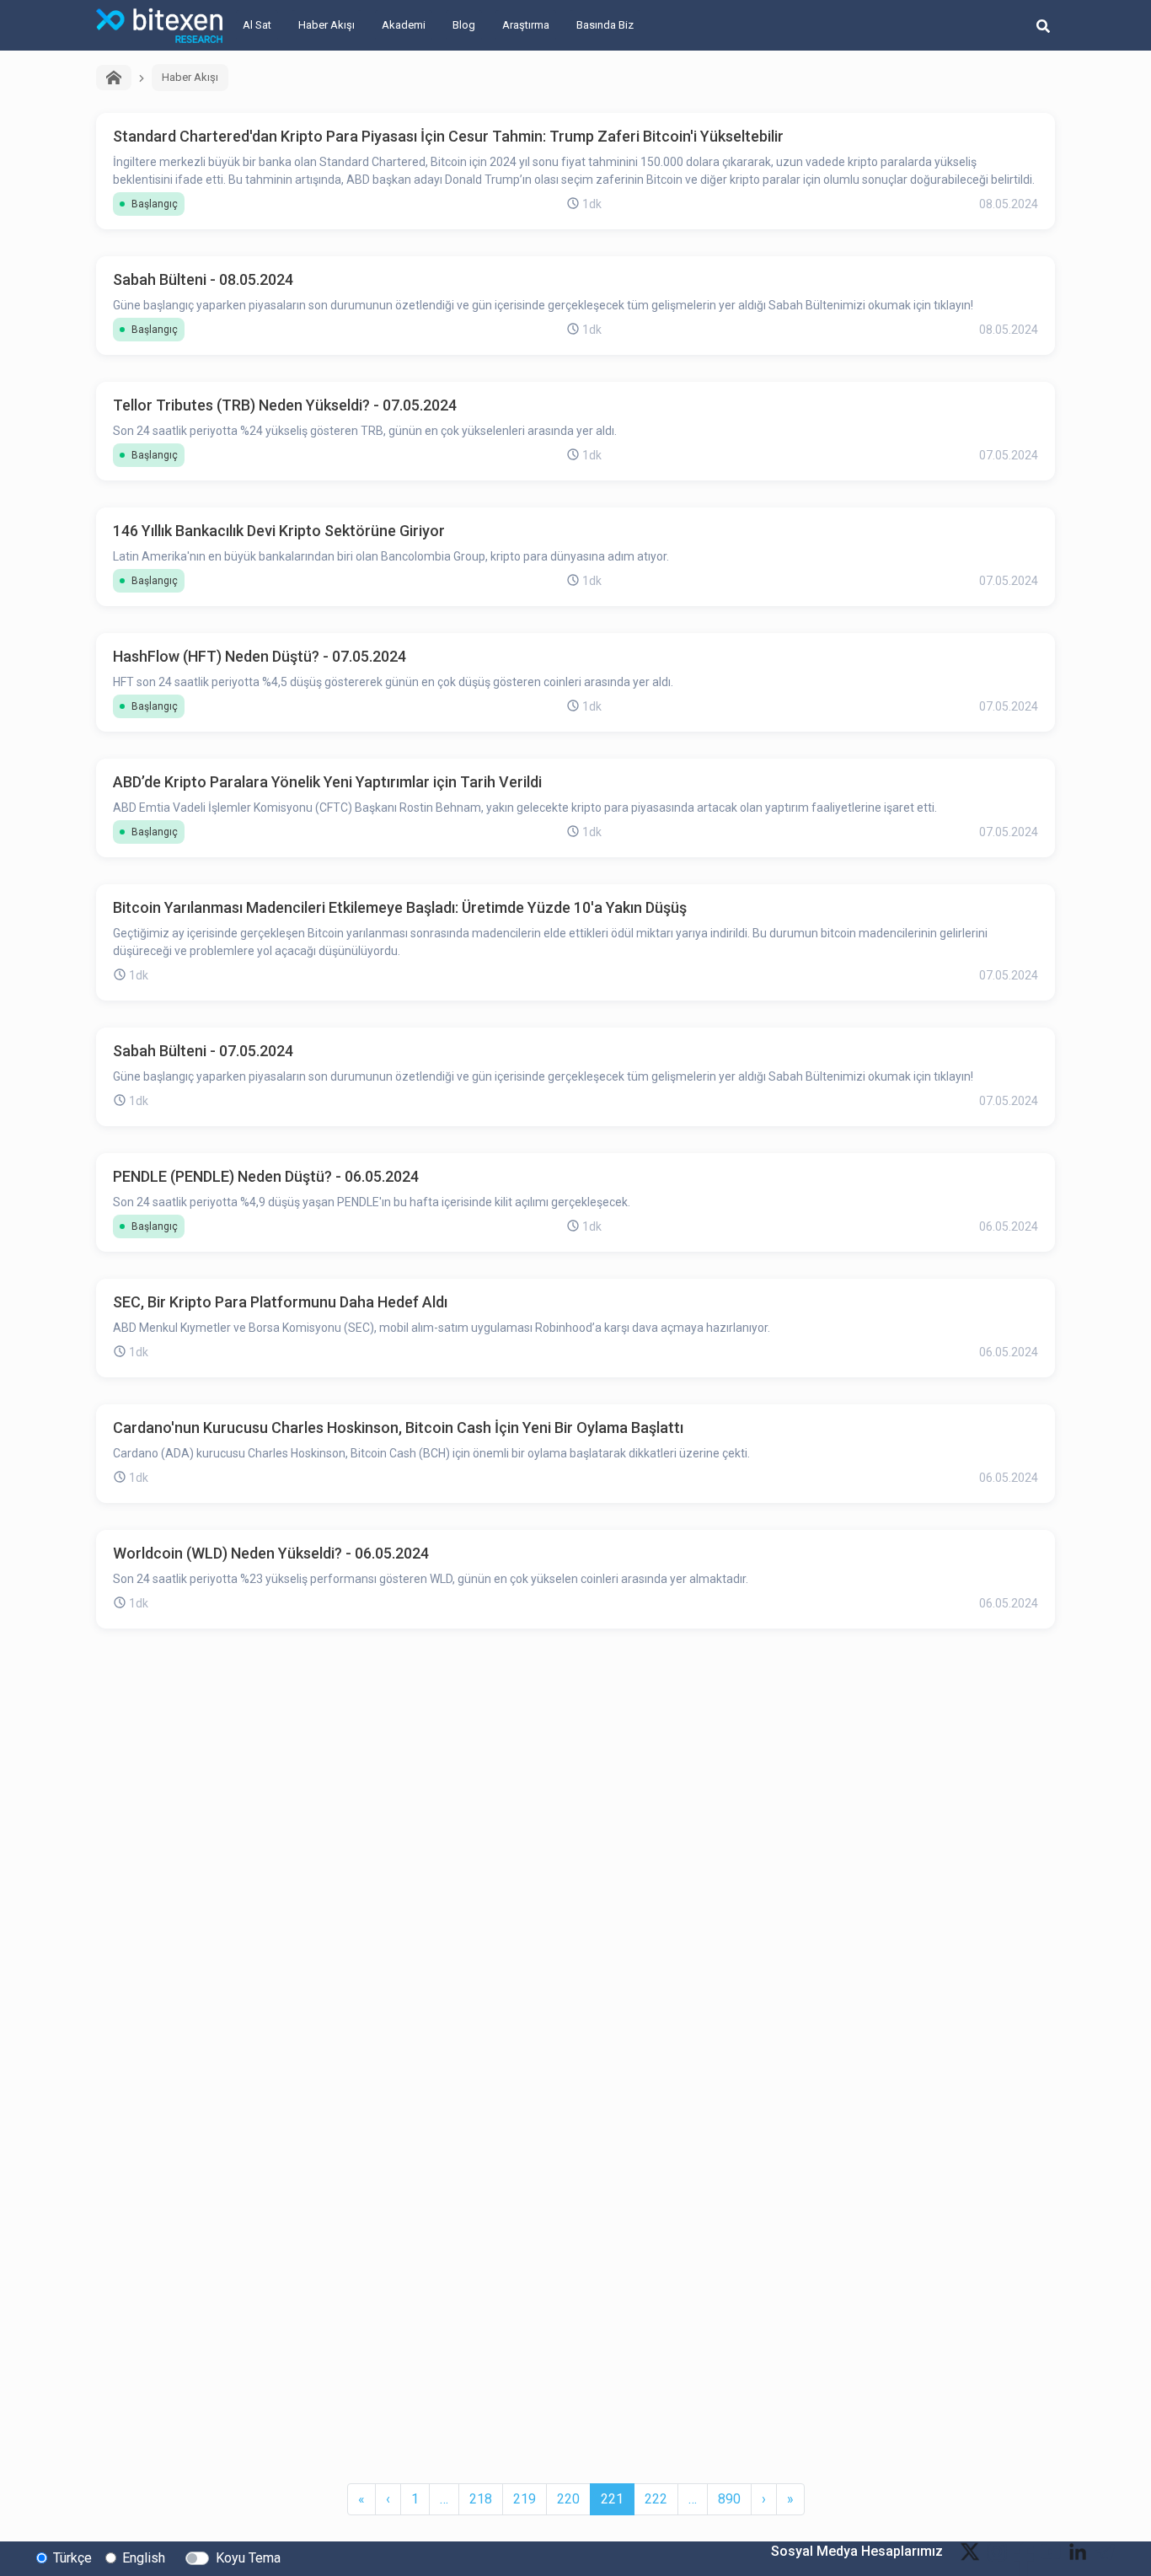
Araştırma (526, 25)
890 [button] (729, 2499)
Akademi (404, 25)
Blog (464, 25)
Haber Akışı (327, 25)
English (144, 2558)
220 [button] (568, 2499)
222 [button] (656, 2499)
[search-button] (1043, 25)
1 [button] (415, 2499)
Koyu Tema (248, 2558)
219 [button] (525, 2499)
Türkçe (72, 2558)
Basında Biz (605, 25)
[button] (361, 2499)
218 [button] (481, 2499)
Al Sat (257, 25)
